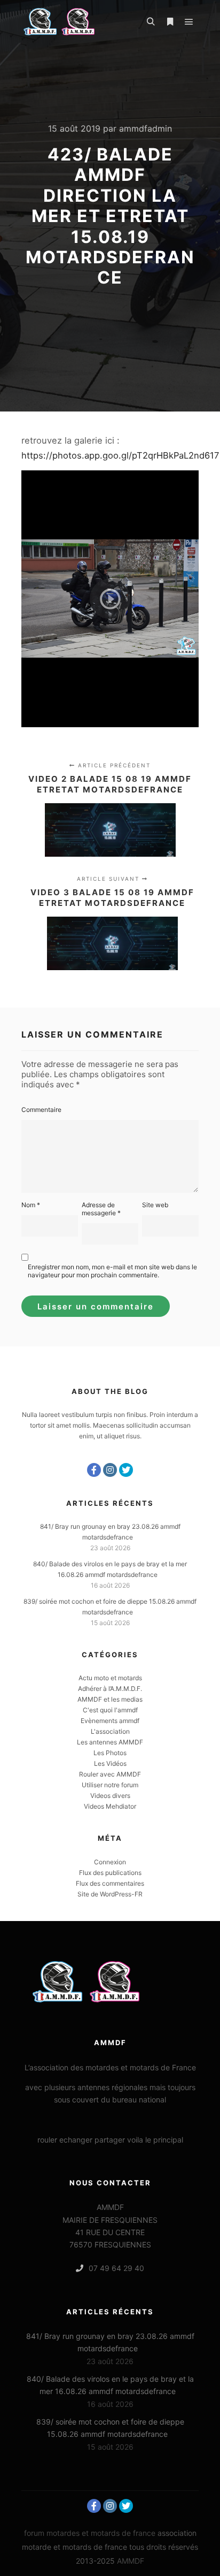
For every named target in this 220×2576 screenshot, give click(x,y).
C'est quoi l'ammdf (110, 1710)
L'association (110, 1731)
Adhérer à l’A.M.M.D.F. (110, 1689)
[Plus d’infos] (170, 22)
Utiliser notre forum (110, 1785)
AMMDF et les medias (110, 1699)
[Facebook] (94, 1470)
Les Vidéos (110, 1763)
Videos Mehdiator (110, 1806)
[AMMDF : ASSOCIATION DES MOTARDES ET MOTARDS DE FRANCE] (75, 22)
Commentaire (41, 1110)
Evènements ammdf (110, 1721)
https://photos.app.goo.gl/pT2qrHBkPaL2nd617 (120, 455)
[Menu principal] (189, 22)
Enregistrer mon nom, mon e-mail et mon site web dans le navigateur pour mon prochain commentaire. (112, 1271)
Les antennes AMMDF (110, 1742)
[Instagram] (110, 1470)
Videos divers (110, 1796)
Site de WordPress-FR (110, 1894)
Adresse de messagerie (101, 1209)
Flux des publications (110, 1873)
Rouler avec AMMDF (110, 1774)
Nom (31, 1205)
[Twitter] (126, 1470)
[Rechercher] (151, 22)
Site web (155, 1205)
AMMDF (131, 2561)
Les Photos (110, 1753)
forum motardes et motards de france (90, 2533)
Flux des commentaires (110, 1883)
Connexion (110, 1862)
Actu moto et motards (110, 1678)
